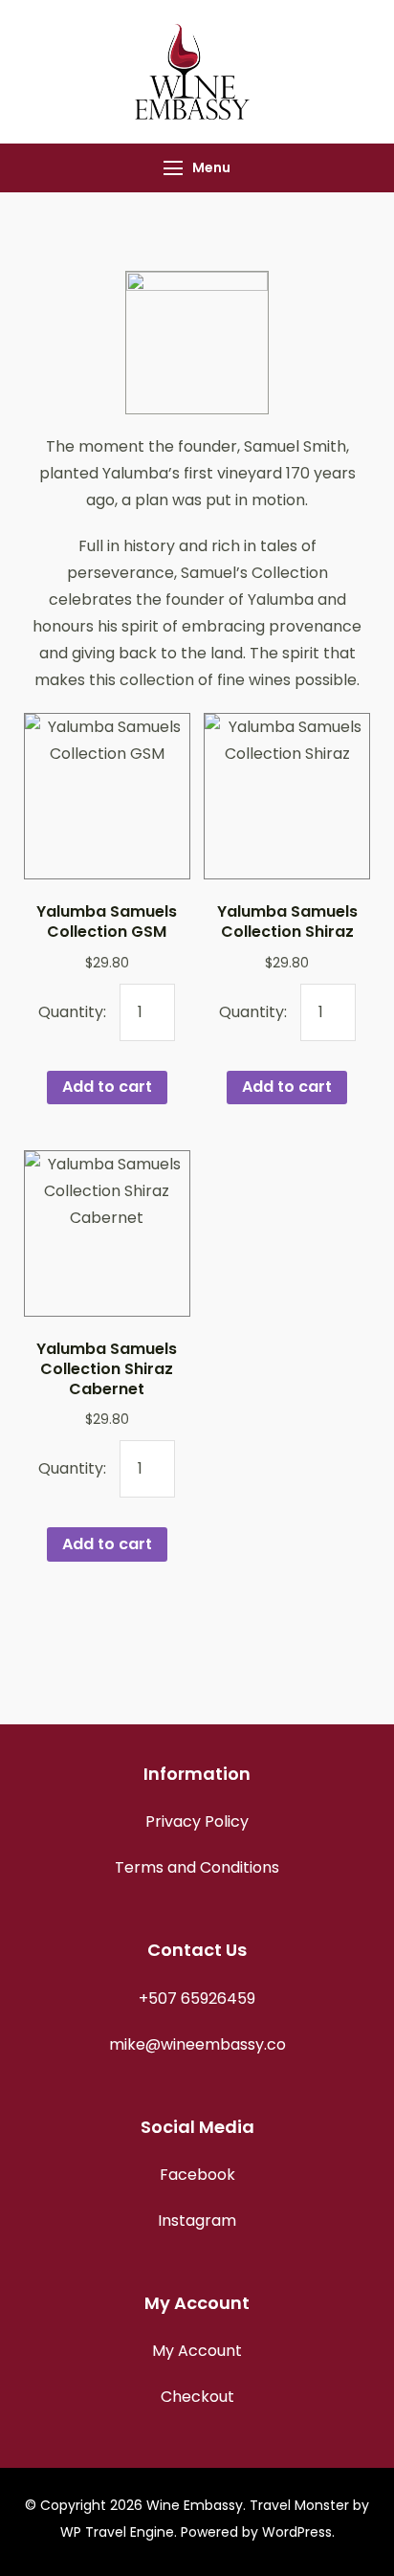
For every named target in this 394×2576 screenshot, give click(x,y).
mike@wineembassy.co (197, 2044)
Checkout (197, 2397)
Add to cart (107, 1087)
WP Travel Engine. (119, 2532)
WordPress (297, 2532)
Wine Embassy (195, 2505)
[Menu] (173, 168)
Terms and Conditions (197, 1867)
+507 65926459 (197, 1999)
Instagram (197, 2221)
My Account (197, 2351)
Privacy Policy (197, 1821)
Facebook (197, 2175)
